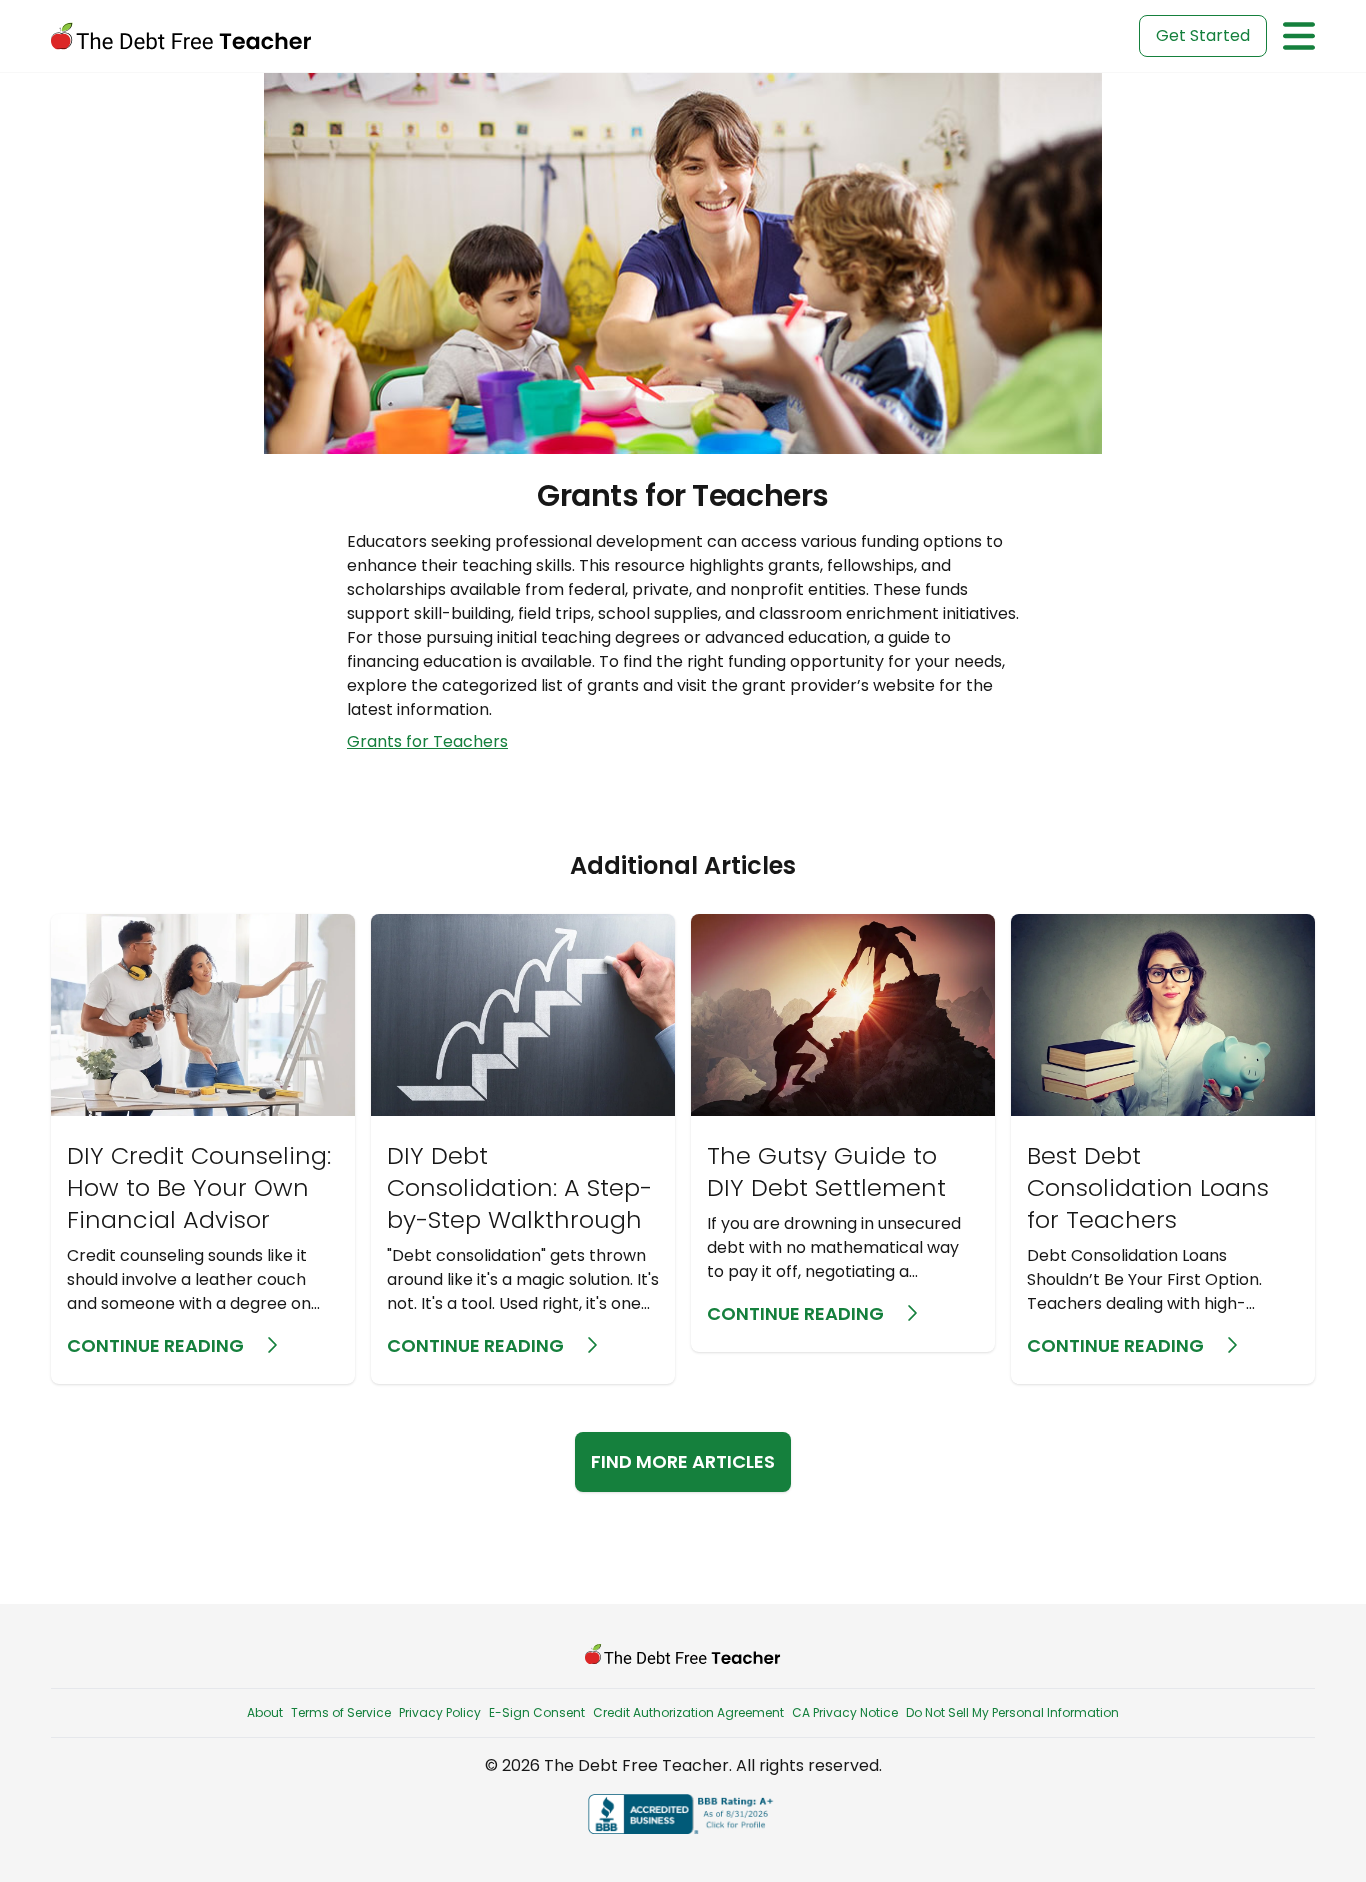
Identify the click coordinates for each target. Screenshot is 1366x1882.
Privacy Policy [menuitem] (440, 1712)
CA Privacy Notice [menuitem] (845, 1712)
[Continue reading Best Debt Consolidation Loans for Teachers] (1163, 1149)
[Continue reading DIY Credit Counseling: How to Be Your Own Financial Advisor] (203, 1149)
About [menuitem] (265, 1712)
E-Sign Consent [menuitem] (537, 1712)
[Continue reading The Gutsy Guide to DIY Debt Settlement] (843, 1133)
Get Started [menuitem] (1203, 35)
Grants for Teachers (427, 741)
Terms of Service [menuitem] (341, 1712)
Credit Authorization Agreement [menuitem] (688, 1712)
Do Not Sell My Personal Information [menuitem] (1012, 1712)
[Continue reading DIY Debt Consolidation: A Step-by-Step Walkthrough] (523, 1149)
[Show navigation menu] (1299, 36)
